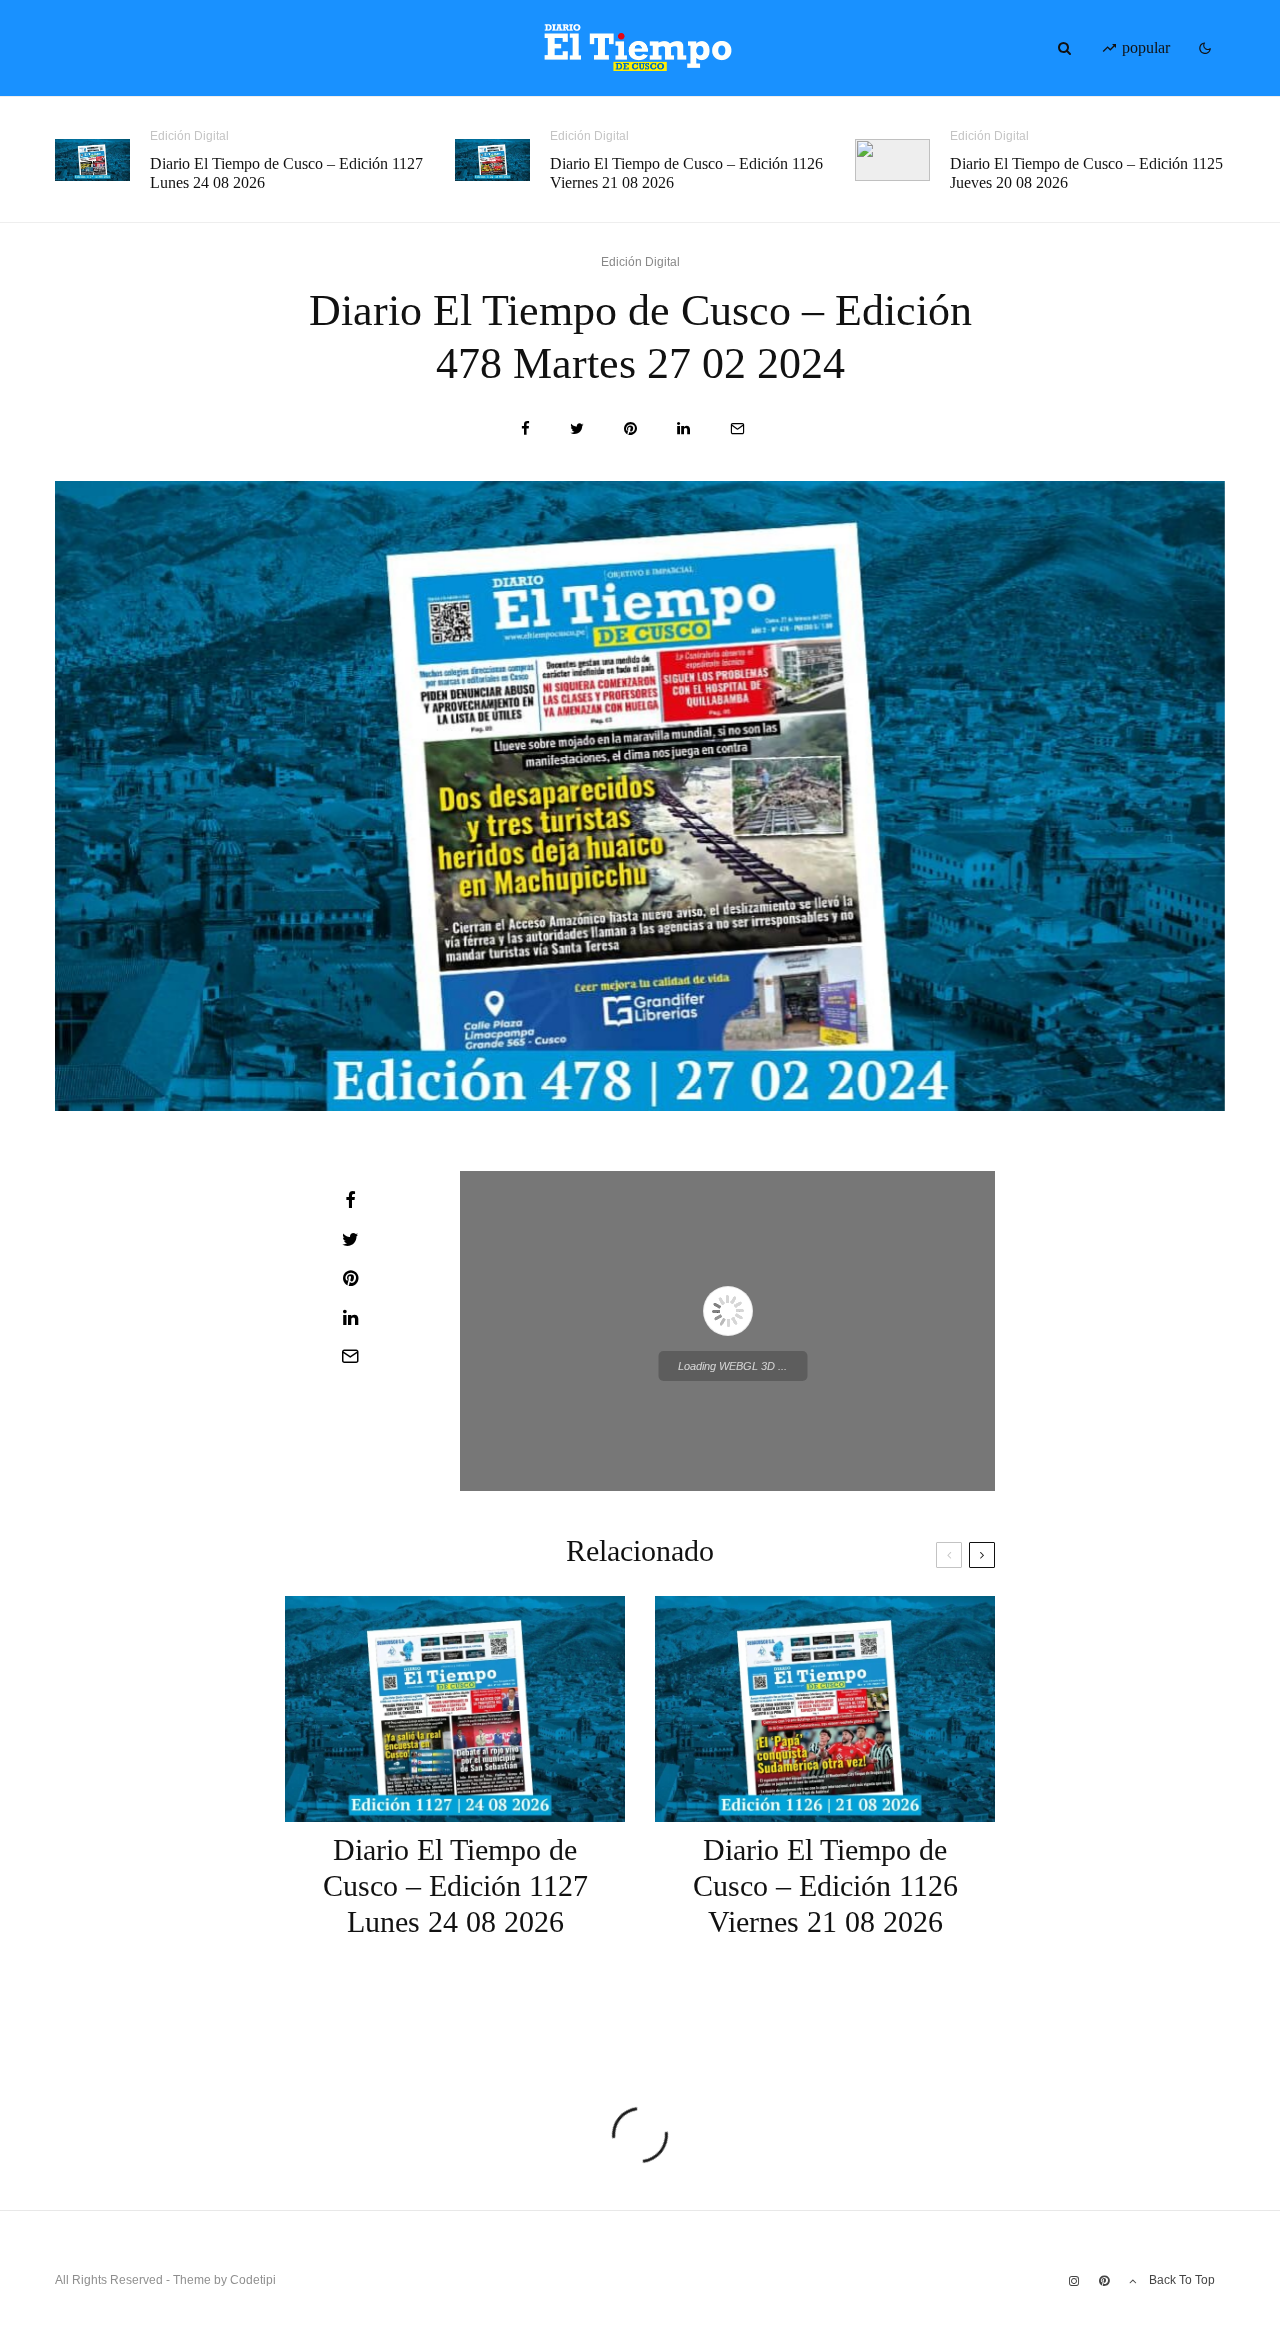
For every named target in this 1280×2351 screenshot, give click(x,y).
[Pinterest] (1104, 2281)
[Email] (737, 428)
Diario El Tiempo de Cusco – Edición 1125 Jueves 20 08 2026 (1086, 173)
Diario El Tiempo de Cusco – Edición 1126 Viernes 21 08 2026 (686, 173)
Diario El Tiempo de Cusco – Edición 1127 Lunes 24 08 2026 (286, 173)
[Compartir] (525, 428)
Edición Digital (189, 136)
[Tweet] (577, 428)
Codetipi (253, 2280)
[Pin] (630, 428)
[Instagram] (1074, 2281)
